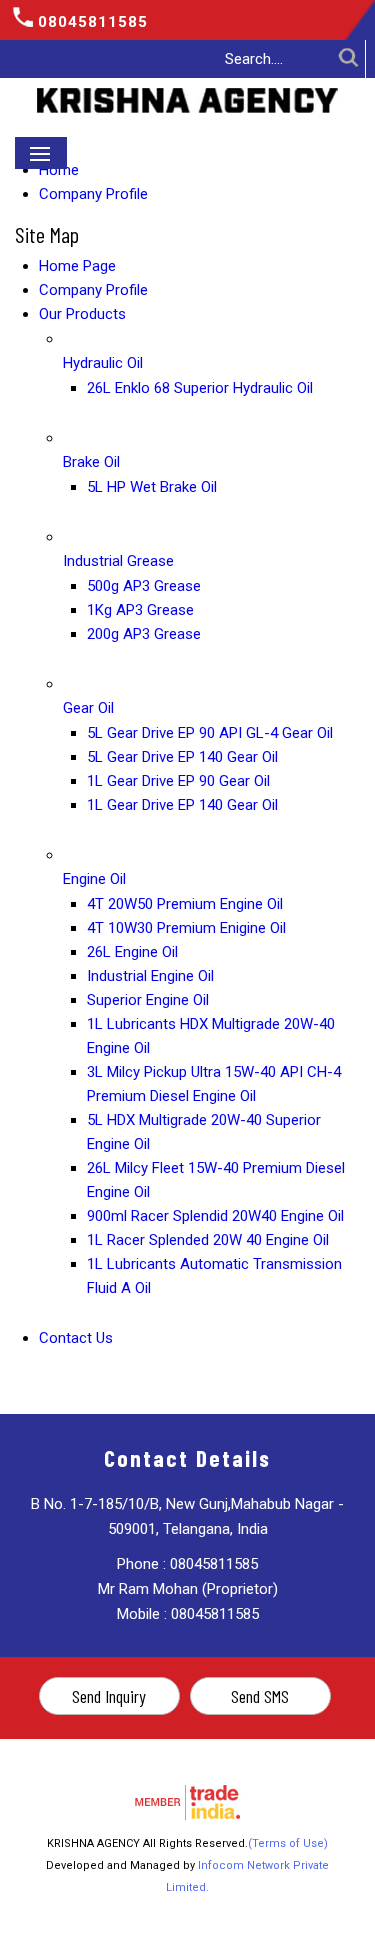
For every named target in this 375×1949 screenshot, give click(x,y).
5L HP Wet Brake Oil (152, 487)
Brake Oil (91, 462)
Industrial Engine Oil (150, 976)
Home (59, 170)
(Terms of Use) (288, 1843)
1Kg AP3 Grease (140, 610)
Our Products (82, 314)
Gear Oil (88, 708)
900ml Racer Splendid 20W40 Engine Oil (215, 1216)
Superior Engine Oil (148, 1000)
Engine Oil (94, 879)
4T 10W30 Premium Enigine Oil (186, 928)
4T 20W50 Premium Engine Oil (185, 904)
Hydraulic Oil (103, 363)
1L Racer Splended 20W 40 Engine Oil (208, 1240)
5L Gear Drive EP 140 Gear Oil (182, 757)
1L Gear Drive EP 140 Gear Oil (182, 805)
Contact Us (76, 1338)
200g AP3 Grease (144, 634)
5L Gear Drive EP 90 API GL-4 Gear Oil (210, 733)
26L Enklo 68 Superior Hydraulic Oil (200, 388)
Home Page (77, 266)
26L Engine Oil (132, 952)
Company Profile (93, 194)
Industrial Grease (118, 561)
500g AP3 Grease (144, 586)
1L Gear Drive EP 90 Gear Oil (178, 781)
